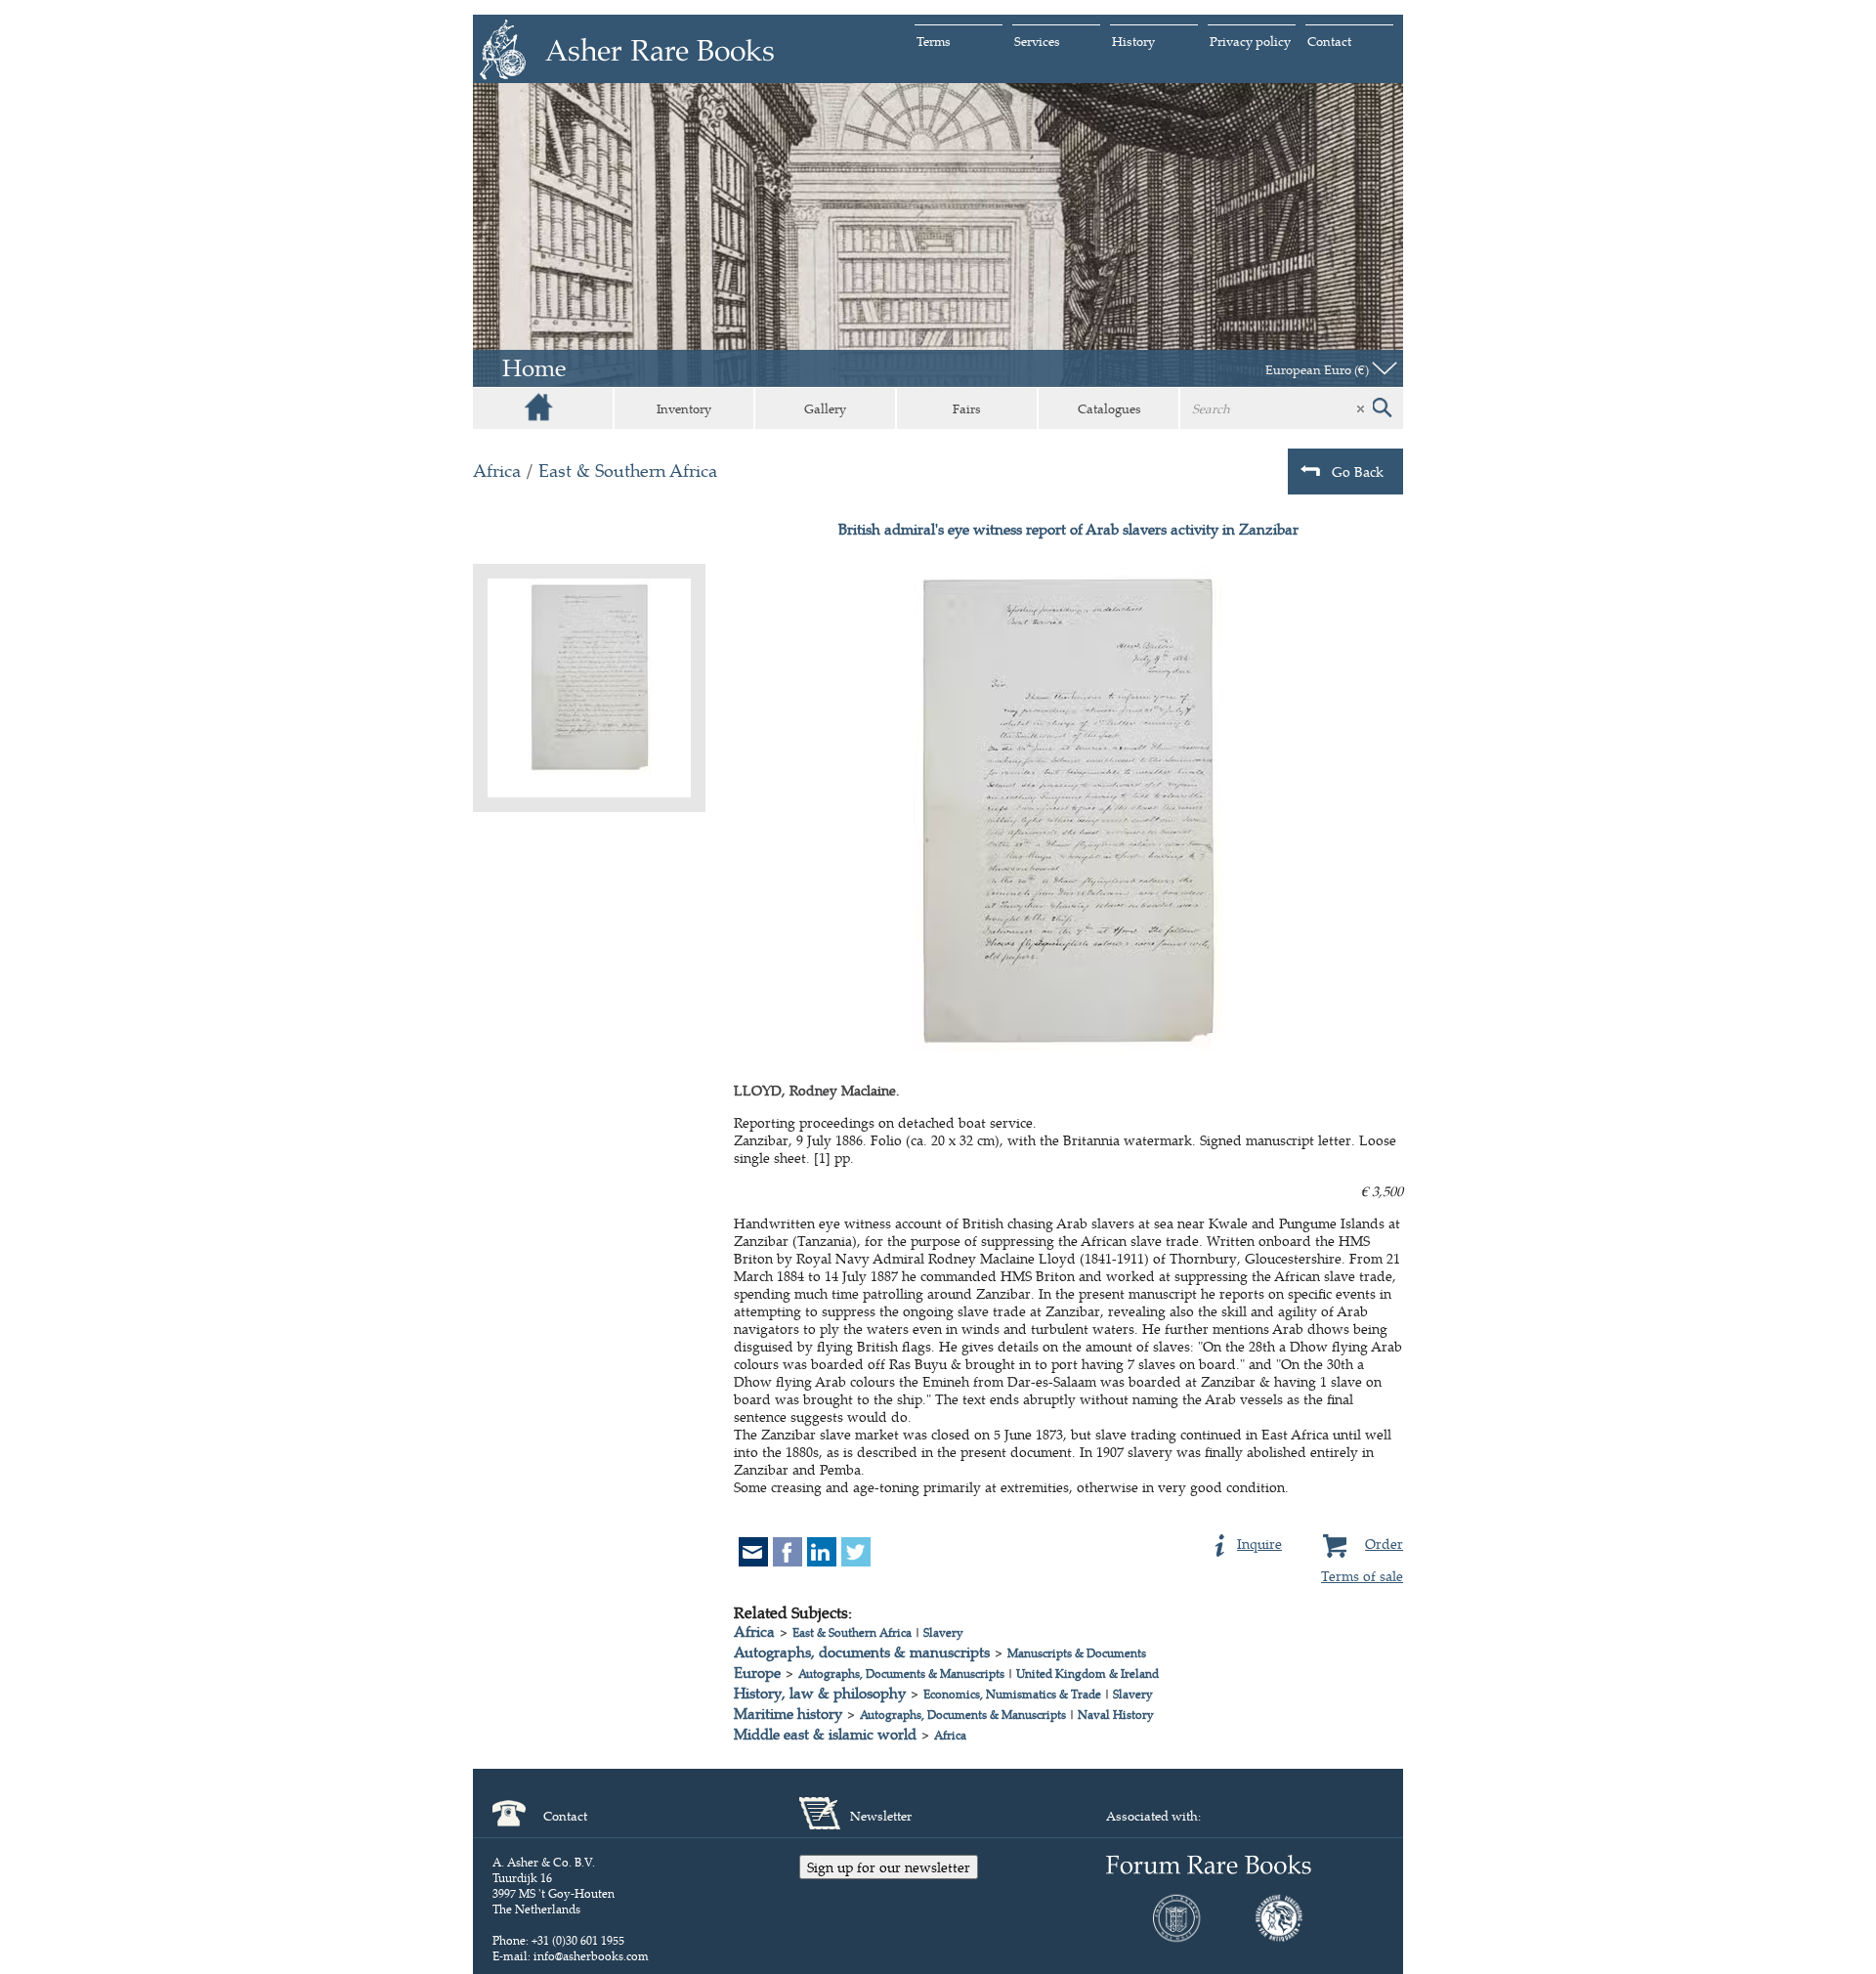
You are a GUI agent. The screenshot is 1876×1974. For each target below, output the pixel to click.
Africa (497, 471)
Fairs (967, 408)
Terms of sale (1362, 1576)
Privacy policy (1250, 41)
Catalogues (1109, 408)
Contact (1329, 41)
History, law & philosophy (820, 1693)
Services (1037, 41)
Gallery (825, 408)
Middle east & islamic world (825, 1734)
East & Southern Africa (628, 471)
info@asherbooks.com (591, 1956)
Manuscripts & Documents (1077, 1653)
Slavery (943, 1632)
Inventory (684, 408)
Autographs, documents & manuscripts (862, 1652)
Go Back (1358, 472)
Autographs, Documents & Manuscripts (901, 1674)
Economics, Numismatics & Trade (1012, 1694)
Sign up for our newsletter (889, 1867)
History (1133, 41)
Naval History (1116, 1715)
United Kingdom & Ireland (1087, 1674)
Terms (934, 41)
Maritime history (788, 1714)
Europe (757, 1673)
